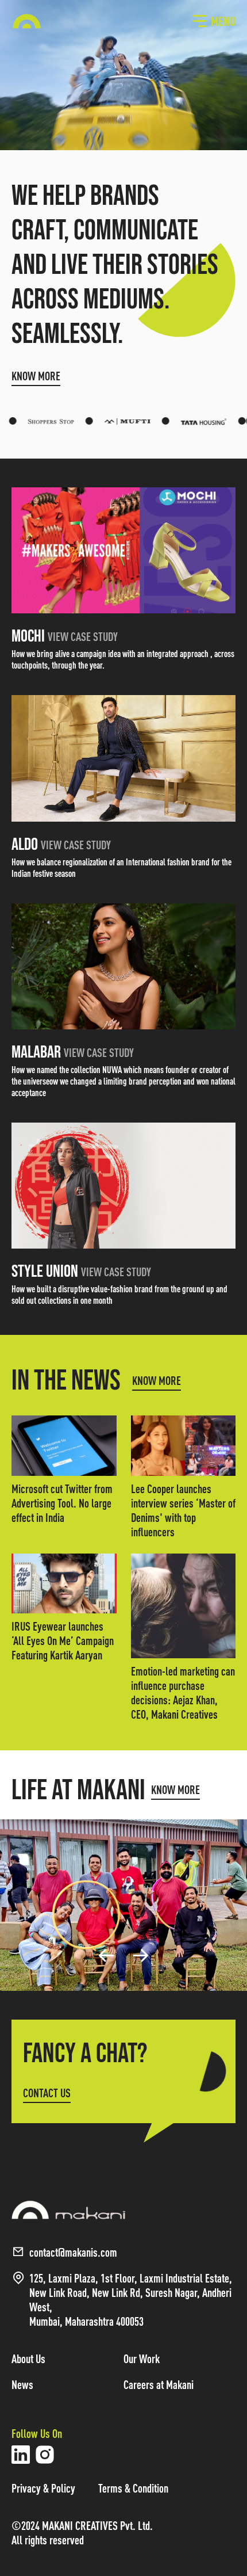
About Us (28, 2359)
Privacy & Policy (43, 2488)
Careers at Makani (159, 2385)
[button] (214, 21)
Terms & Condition (133, 2488)
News (22, 2385)
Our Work (142, 2359)
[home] (27, 21)
